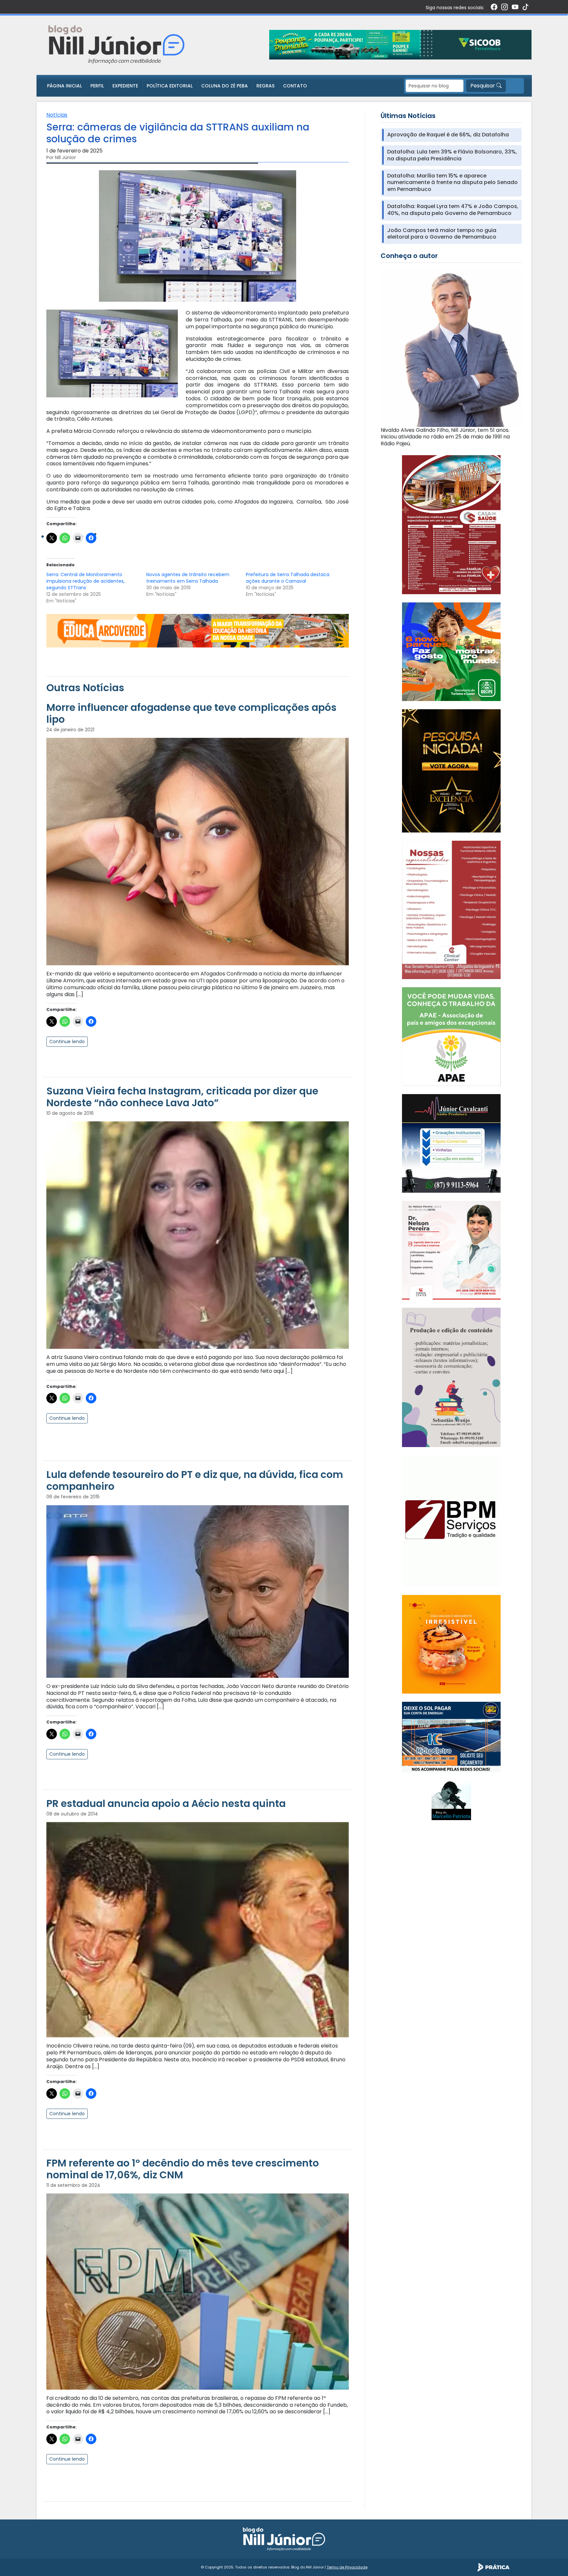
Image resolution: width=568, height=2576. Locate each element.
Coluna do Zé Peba (225, 86)
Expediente (125, 86)
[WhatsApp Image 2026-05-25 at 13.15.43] (451, 524)
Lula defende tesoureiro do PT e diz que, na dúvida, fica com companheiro (195, 1480)
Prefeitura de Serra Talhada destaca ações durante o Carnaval (288, 578)
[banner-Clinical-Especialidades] (451, 910)
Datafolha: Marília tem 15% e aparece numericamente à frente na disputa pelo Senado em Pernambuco (452, 183)
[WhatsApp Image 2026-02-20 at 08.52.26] (451, 771)
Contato (295, 86)
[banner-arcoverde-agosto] (198, 631)
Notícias (57, 115)
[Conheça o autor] (451, 347)
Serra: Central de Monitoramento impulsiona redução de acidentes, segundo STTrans (85, 581)
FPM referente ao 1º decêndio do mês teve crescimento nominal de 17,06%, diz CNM (183, 2169)
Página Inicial (64, 86)
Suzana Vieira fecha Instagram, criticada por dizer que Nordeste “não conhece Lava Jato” (182, 1097)
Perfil (97, 86)
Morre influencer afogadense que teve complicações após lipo (191, 713)
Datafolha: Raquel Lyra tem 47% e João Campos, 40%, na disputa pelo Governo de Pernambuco (453, 210)
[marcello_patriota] (451, 1800)
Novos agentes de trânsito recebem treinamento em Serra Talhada (188, 578)
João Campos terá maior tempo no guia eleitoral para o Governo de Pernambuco (442, 234)
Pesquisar (483, 86)
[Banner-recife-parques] (451, 651)
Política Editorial (170, 86)
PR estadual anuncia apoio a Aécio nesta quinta (166, 1803)
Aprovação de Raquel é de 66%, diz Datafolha (448, 135)
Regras (265, 86)
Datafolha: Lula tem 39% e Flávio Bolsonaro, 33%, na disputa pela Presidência (452, 155)
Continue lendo (67, 1042)
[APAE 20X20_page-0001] (451, 1036)
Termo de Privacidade (347, 2567)
